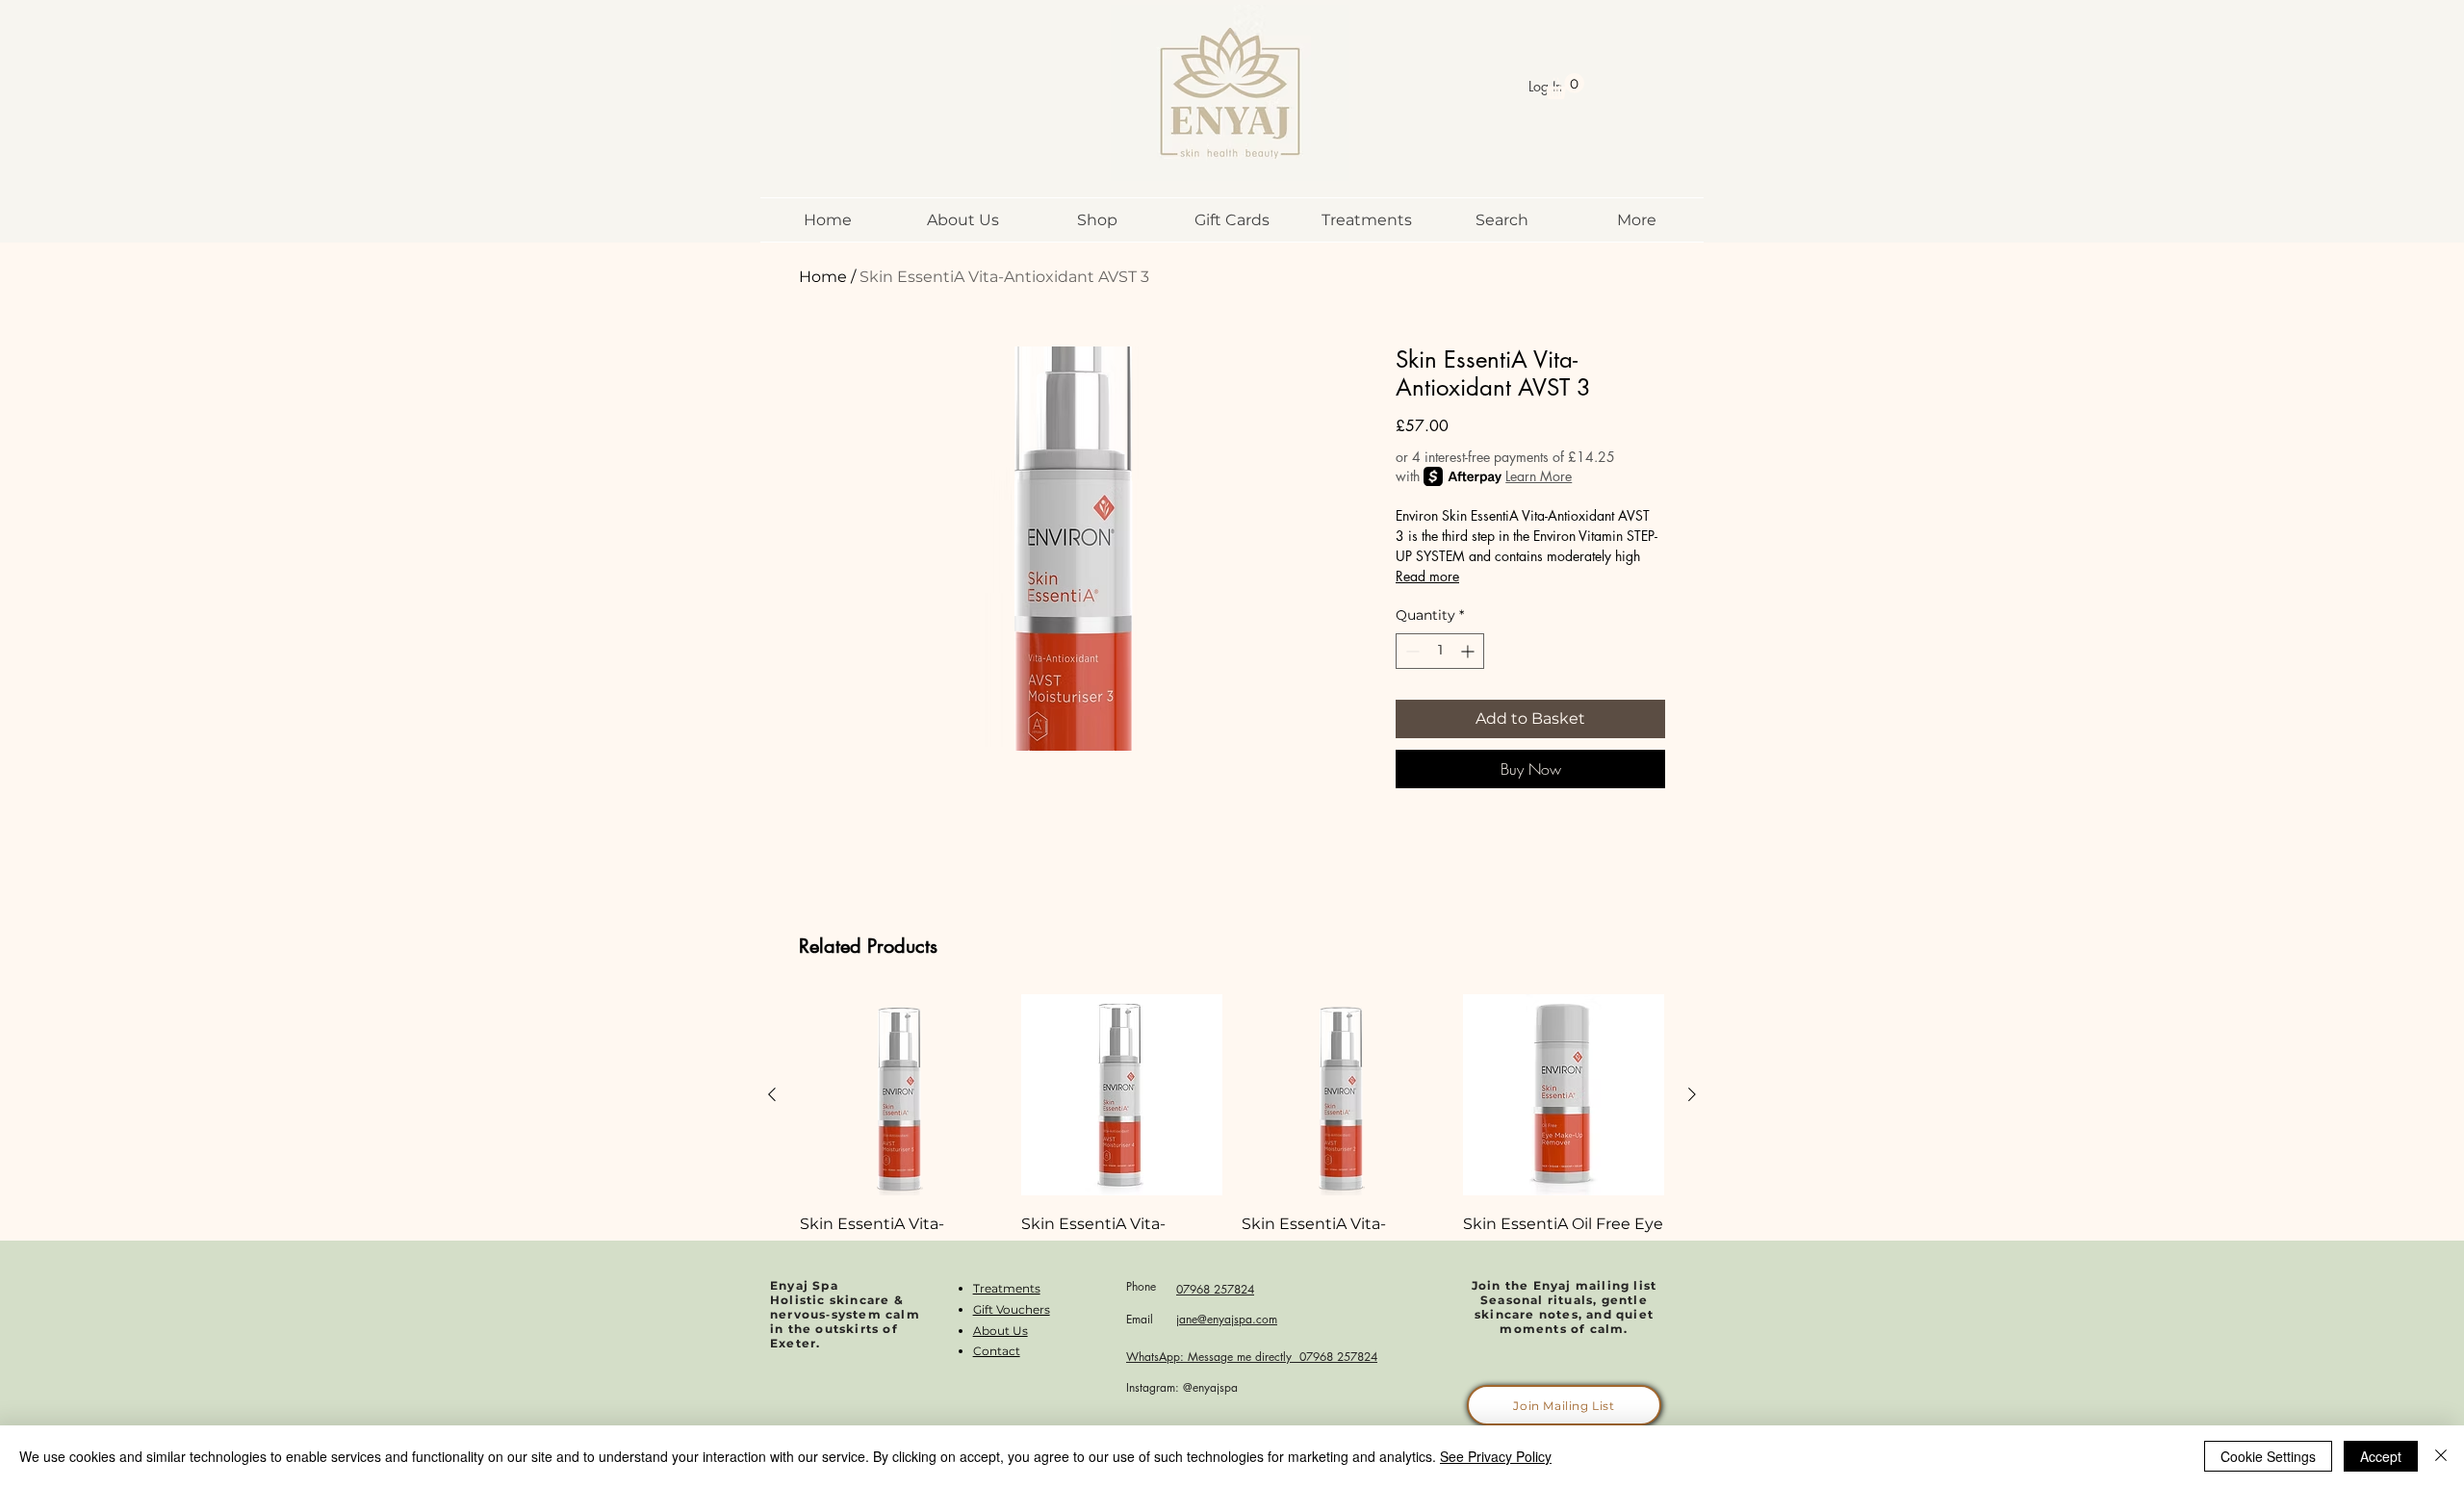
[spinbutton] (1440, 651)
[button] (1565, 86)
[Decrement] (1411, 651)
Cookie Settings (2268, 1456)
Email (1140, 1319)
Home (823, 277)
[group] (1232, 1158)
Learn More (1539, 476)
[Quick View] (901, 1095)
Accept (2381, 1456)
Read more (1427, 576)
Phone (1141, 1286)
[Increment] (1469, 651)
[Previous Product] (772, 1094)
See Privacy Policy (1496, 1456)
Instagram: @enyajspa (1182, 1387)
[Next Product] (1692, 1094)
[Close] (2441, 1456)
